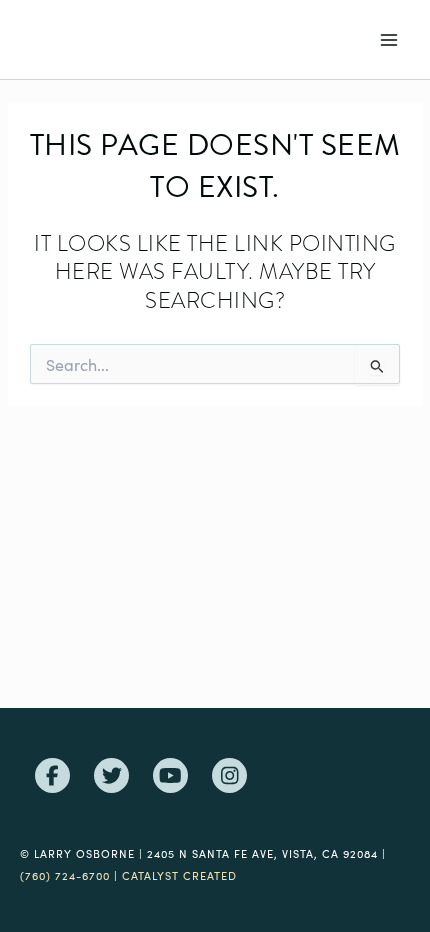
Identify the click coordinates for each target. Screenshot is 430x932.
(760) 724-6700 (65, 875)
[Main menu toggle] (389, 40)
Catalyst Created (179, 875)
